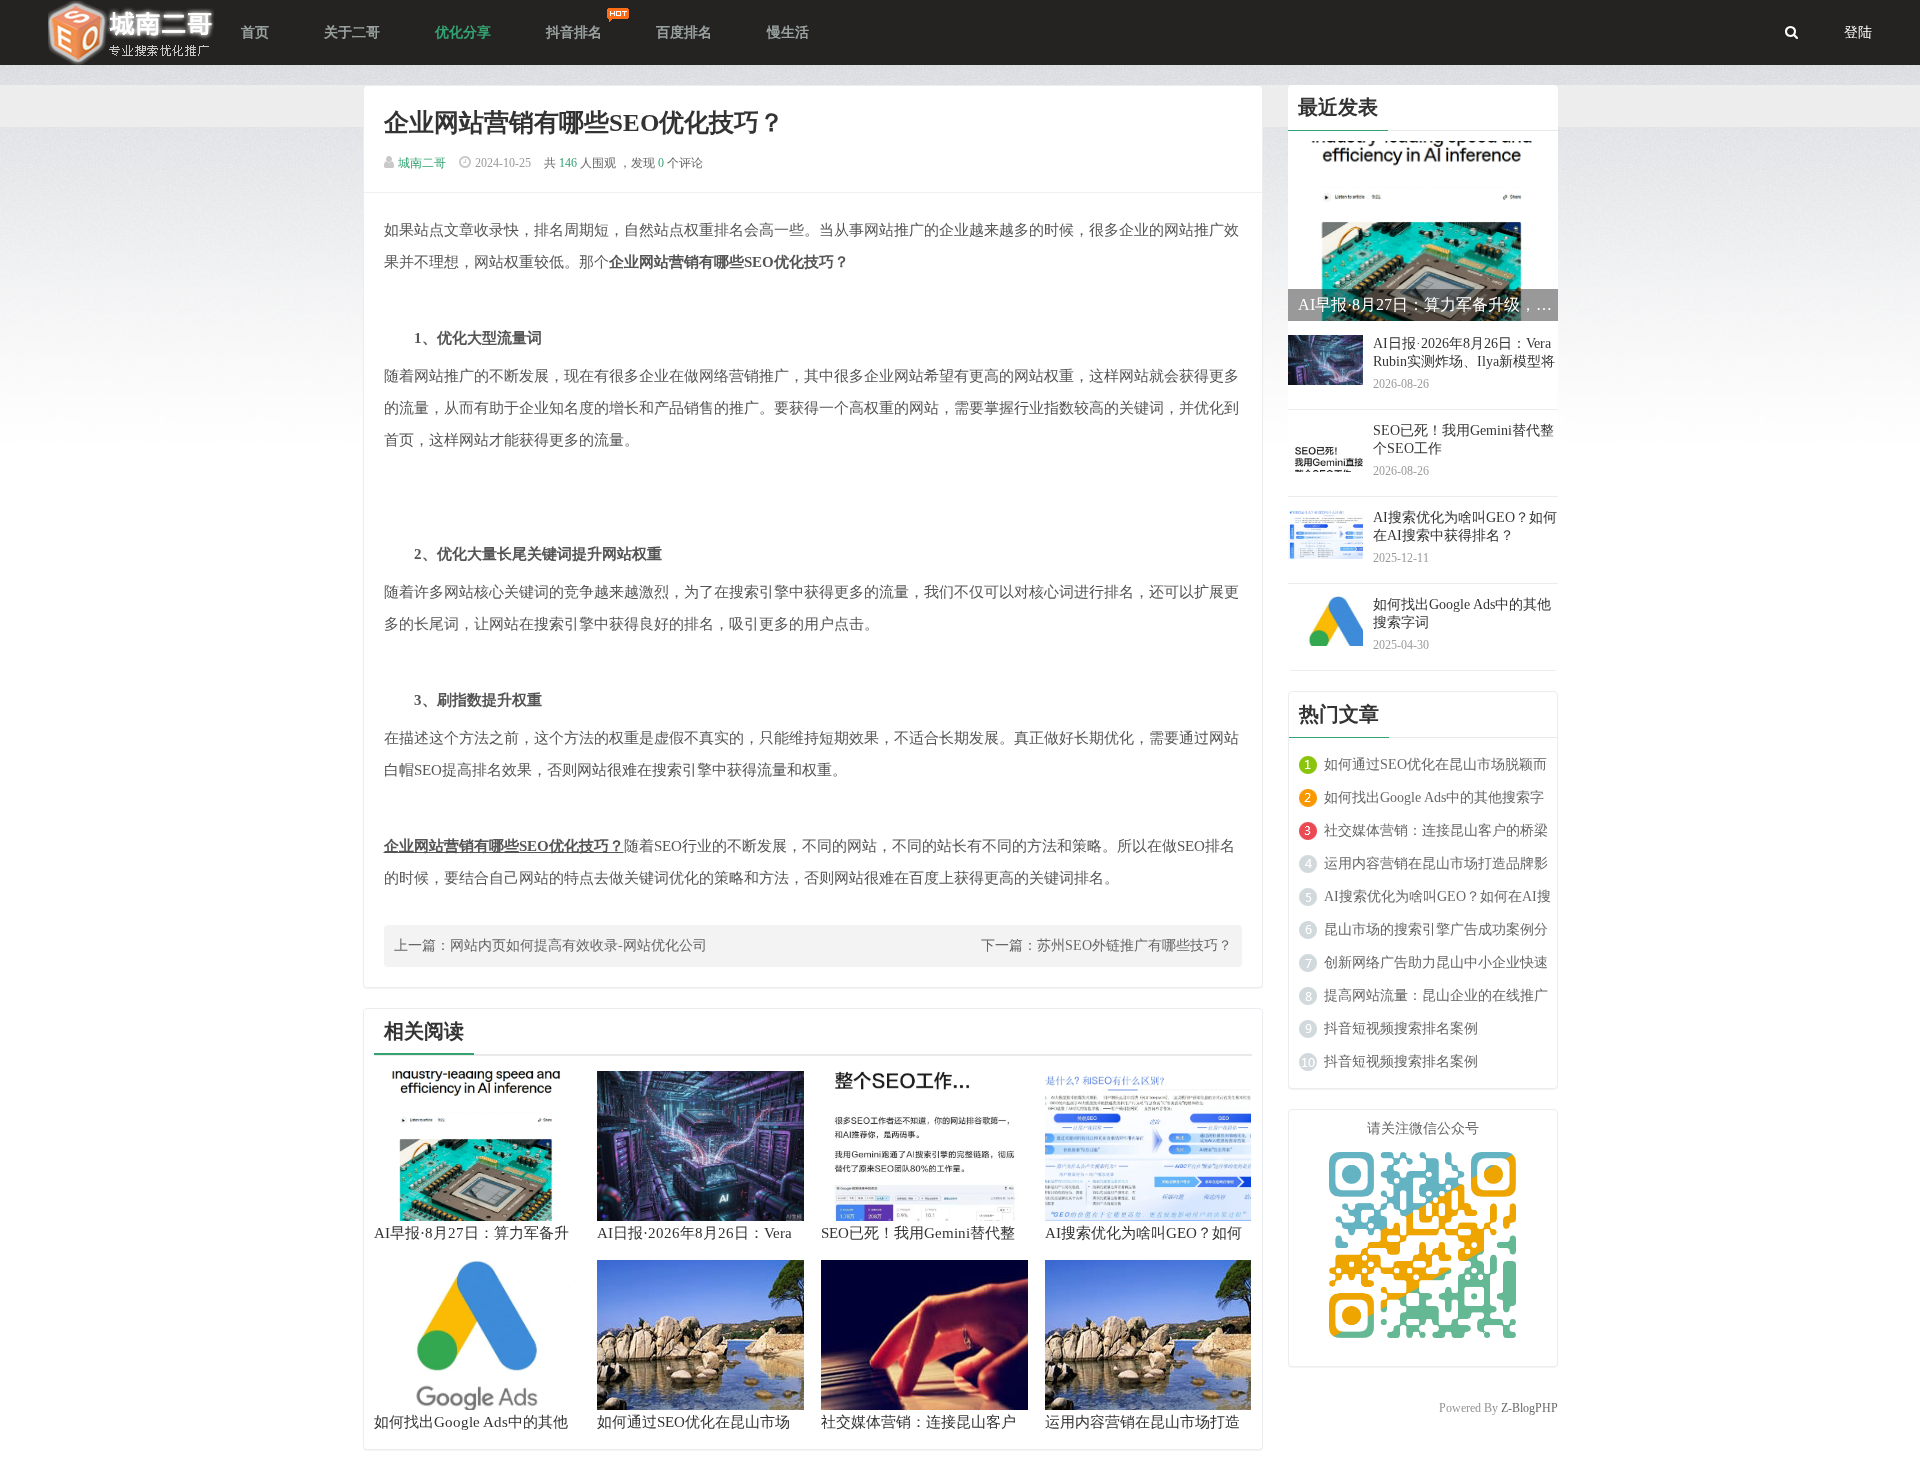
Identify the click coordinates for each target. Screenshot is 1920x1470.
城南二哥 (422, 163)
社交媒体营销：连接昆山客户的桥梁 (1436, 830)
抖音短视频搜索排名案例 (1401, 1028)
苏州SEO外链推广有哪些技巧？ (1134, 945)
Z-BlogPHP (1529, 1408)
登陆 (1858, 32)
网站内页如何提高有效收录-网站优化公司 (578, 945)
